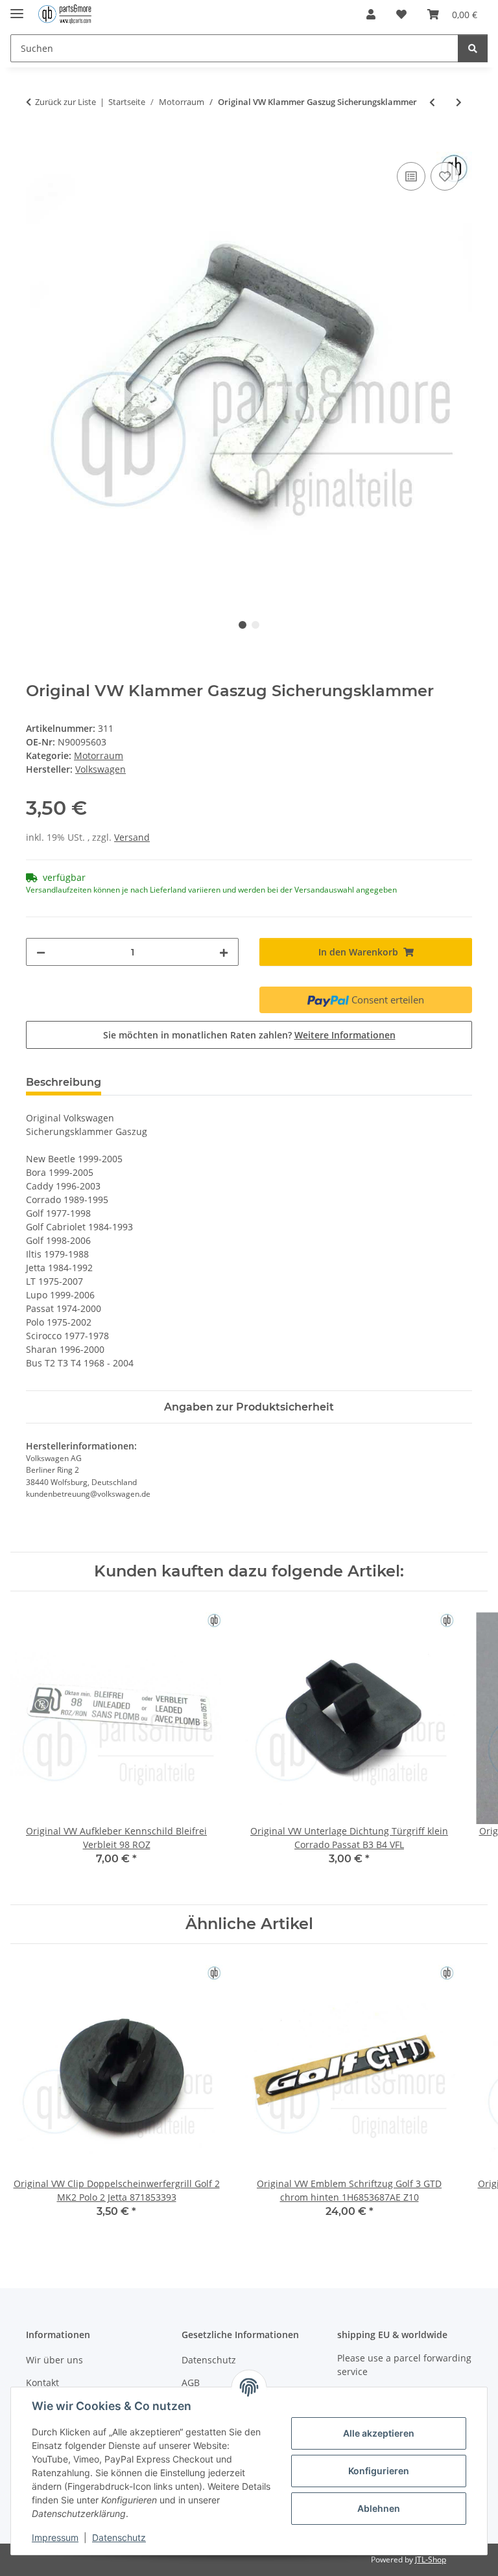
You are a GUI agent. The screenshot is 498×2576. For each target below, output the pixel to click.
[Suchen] (473, 48)
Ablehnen (379, 2508)
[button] (371, 14)
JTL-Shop (431, 2559)
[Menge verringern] (41, 952)
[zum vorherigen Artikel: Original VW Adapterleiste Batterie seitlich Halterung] (432, 102)
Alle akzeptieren (379, 2433)
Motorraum (99, 755)
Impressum (55, 2537)
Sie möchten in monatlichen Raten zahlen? (249, 1035)
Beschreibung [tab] (64, 1082)
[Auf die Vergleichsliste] (411, 176)
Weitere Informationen (345, 1035)
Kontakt (42, 2383)
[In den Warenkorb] (36, 145)
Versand (132, 837)
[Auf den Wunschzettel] (445, 176)
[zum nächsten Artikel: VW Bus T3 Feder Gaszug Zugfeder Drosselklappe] (459, 102)
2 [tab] (255, 625)
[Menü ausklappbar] (17, 8)
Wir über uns (54, 2360)
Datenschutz (119, 2537)
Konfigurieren (379, 2471)
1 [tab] (243, 625)
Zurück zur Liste (65, 102)
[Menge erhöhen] (224, 952)
